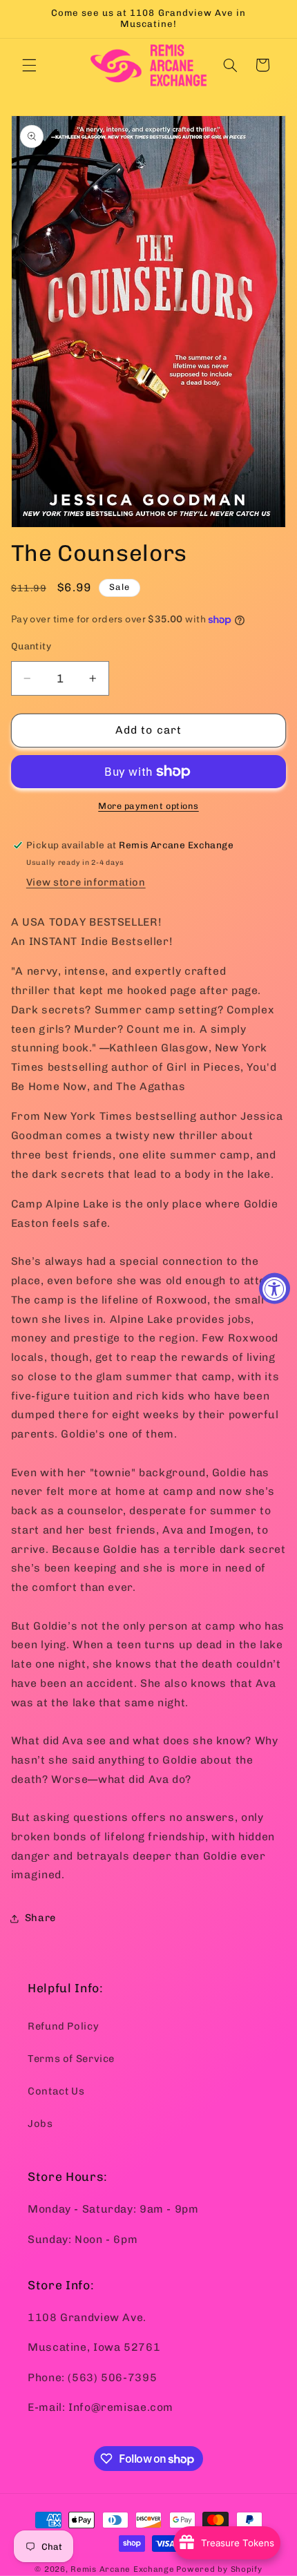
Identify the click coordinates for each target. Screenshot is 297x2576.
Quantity (31, 646)
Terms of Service (71, 2059)
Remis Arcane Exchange (122, 2569)
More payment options (148, 806)
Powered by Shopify (219, 2569)
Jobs (40, 2124)
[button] (29, 65)
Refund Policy (63, 2026)
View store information (86, 882)
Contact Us (56, 2091)
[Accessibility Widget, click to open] (275, 1288)
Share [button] (40, 1918)
